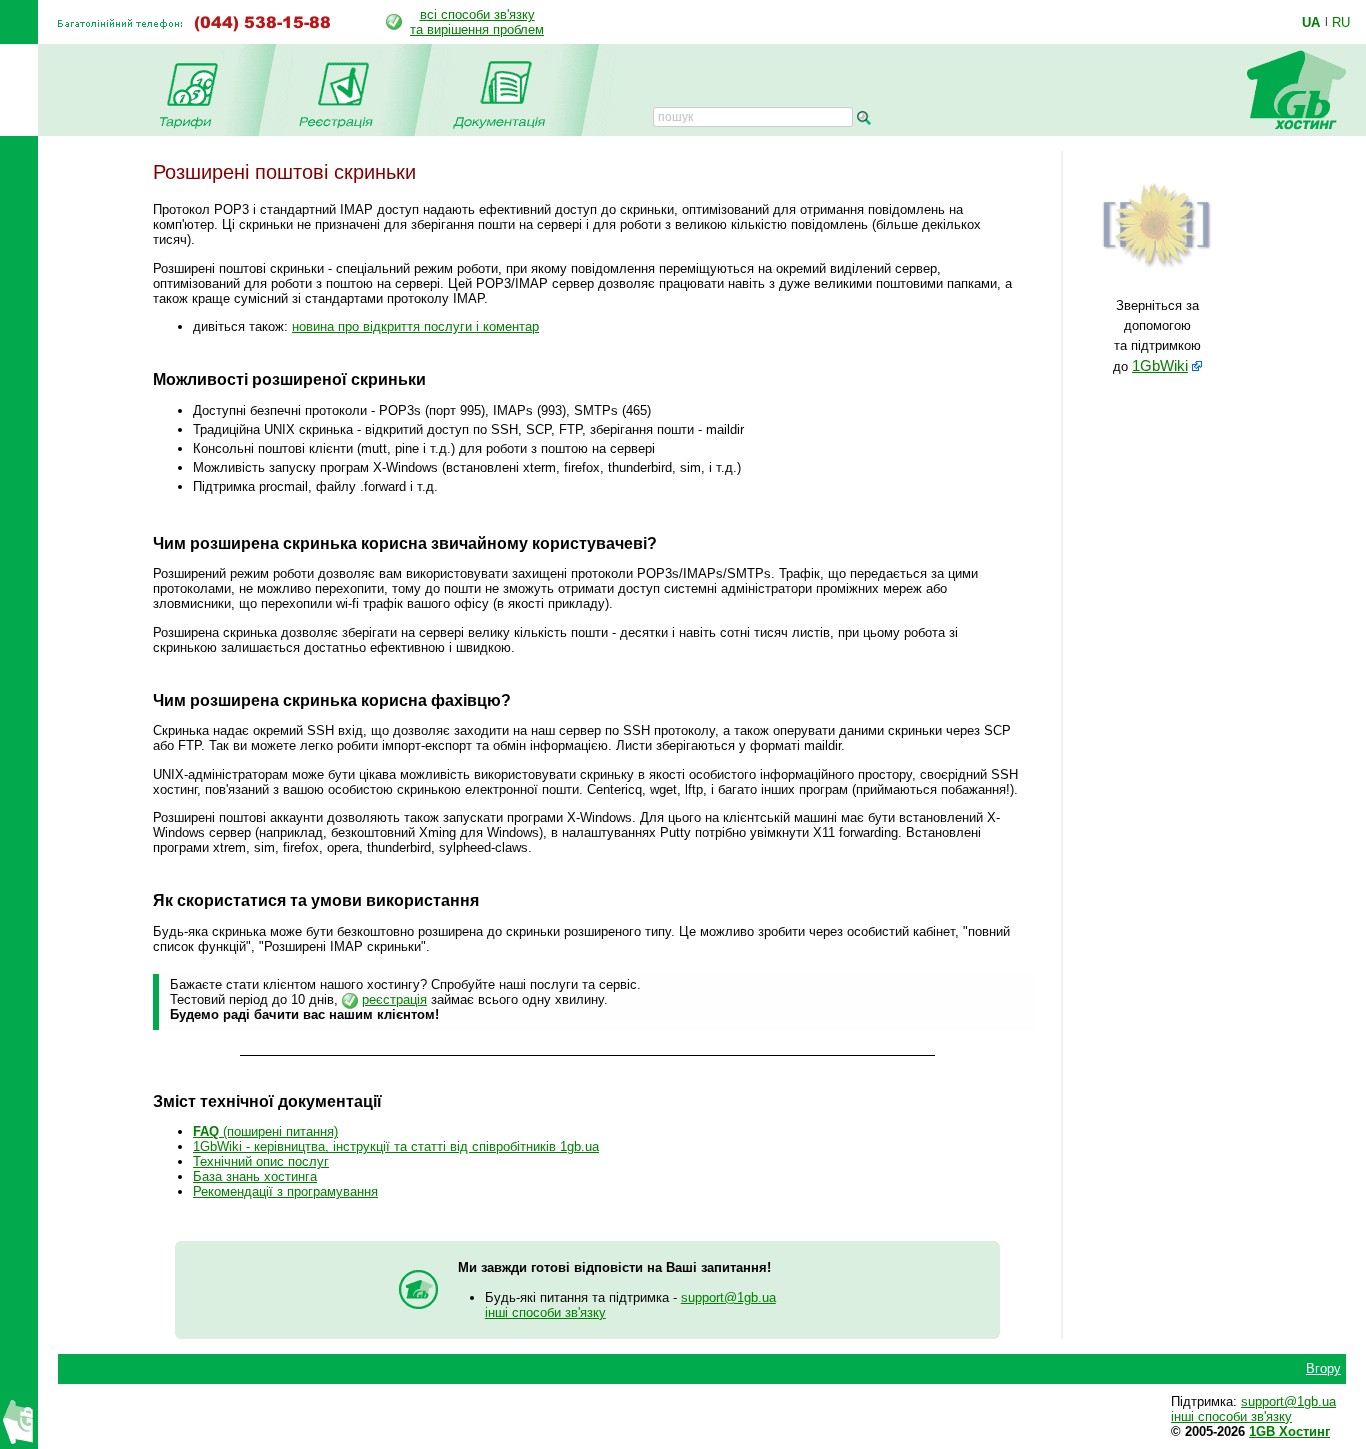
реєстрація (394, 999)
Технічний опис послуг (261, 1161)
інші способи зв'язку (545, 1312)
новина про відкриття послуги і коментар (415, 326)
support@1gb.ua (728, 1297)
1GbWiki (1160, 366)
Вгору (1323, 1368)
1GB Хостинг (1289, 1431)
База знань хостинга (255, 1176)
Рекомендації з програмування (285, 1191)
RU (1341, 22)
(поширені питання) (265, 1131)
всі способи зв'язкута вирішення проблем (477, 22)
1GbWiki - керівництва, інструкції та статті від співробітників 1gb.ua (396, 1146)
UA (1311, 22)
